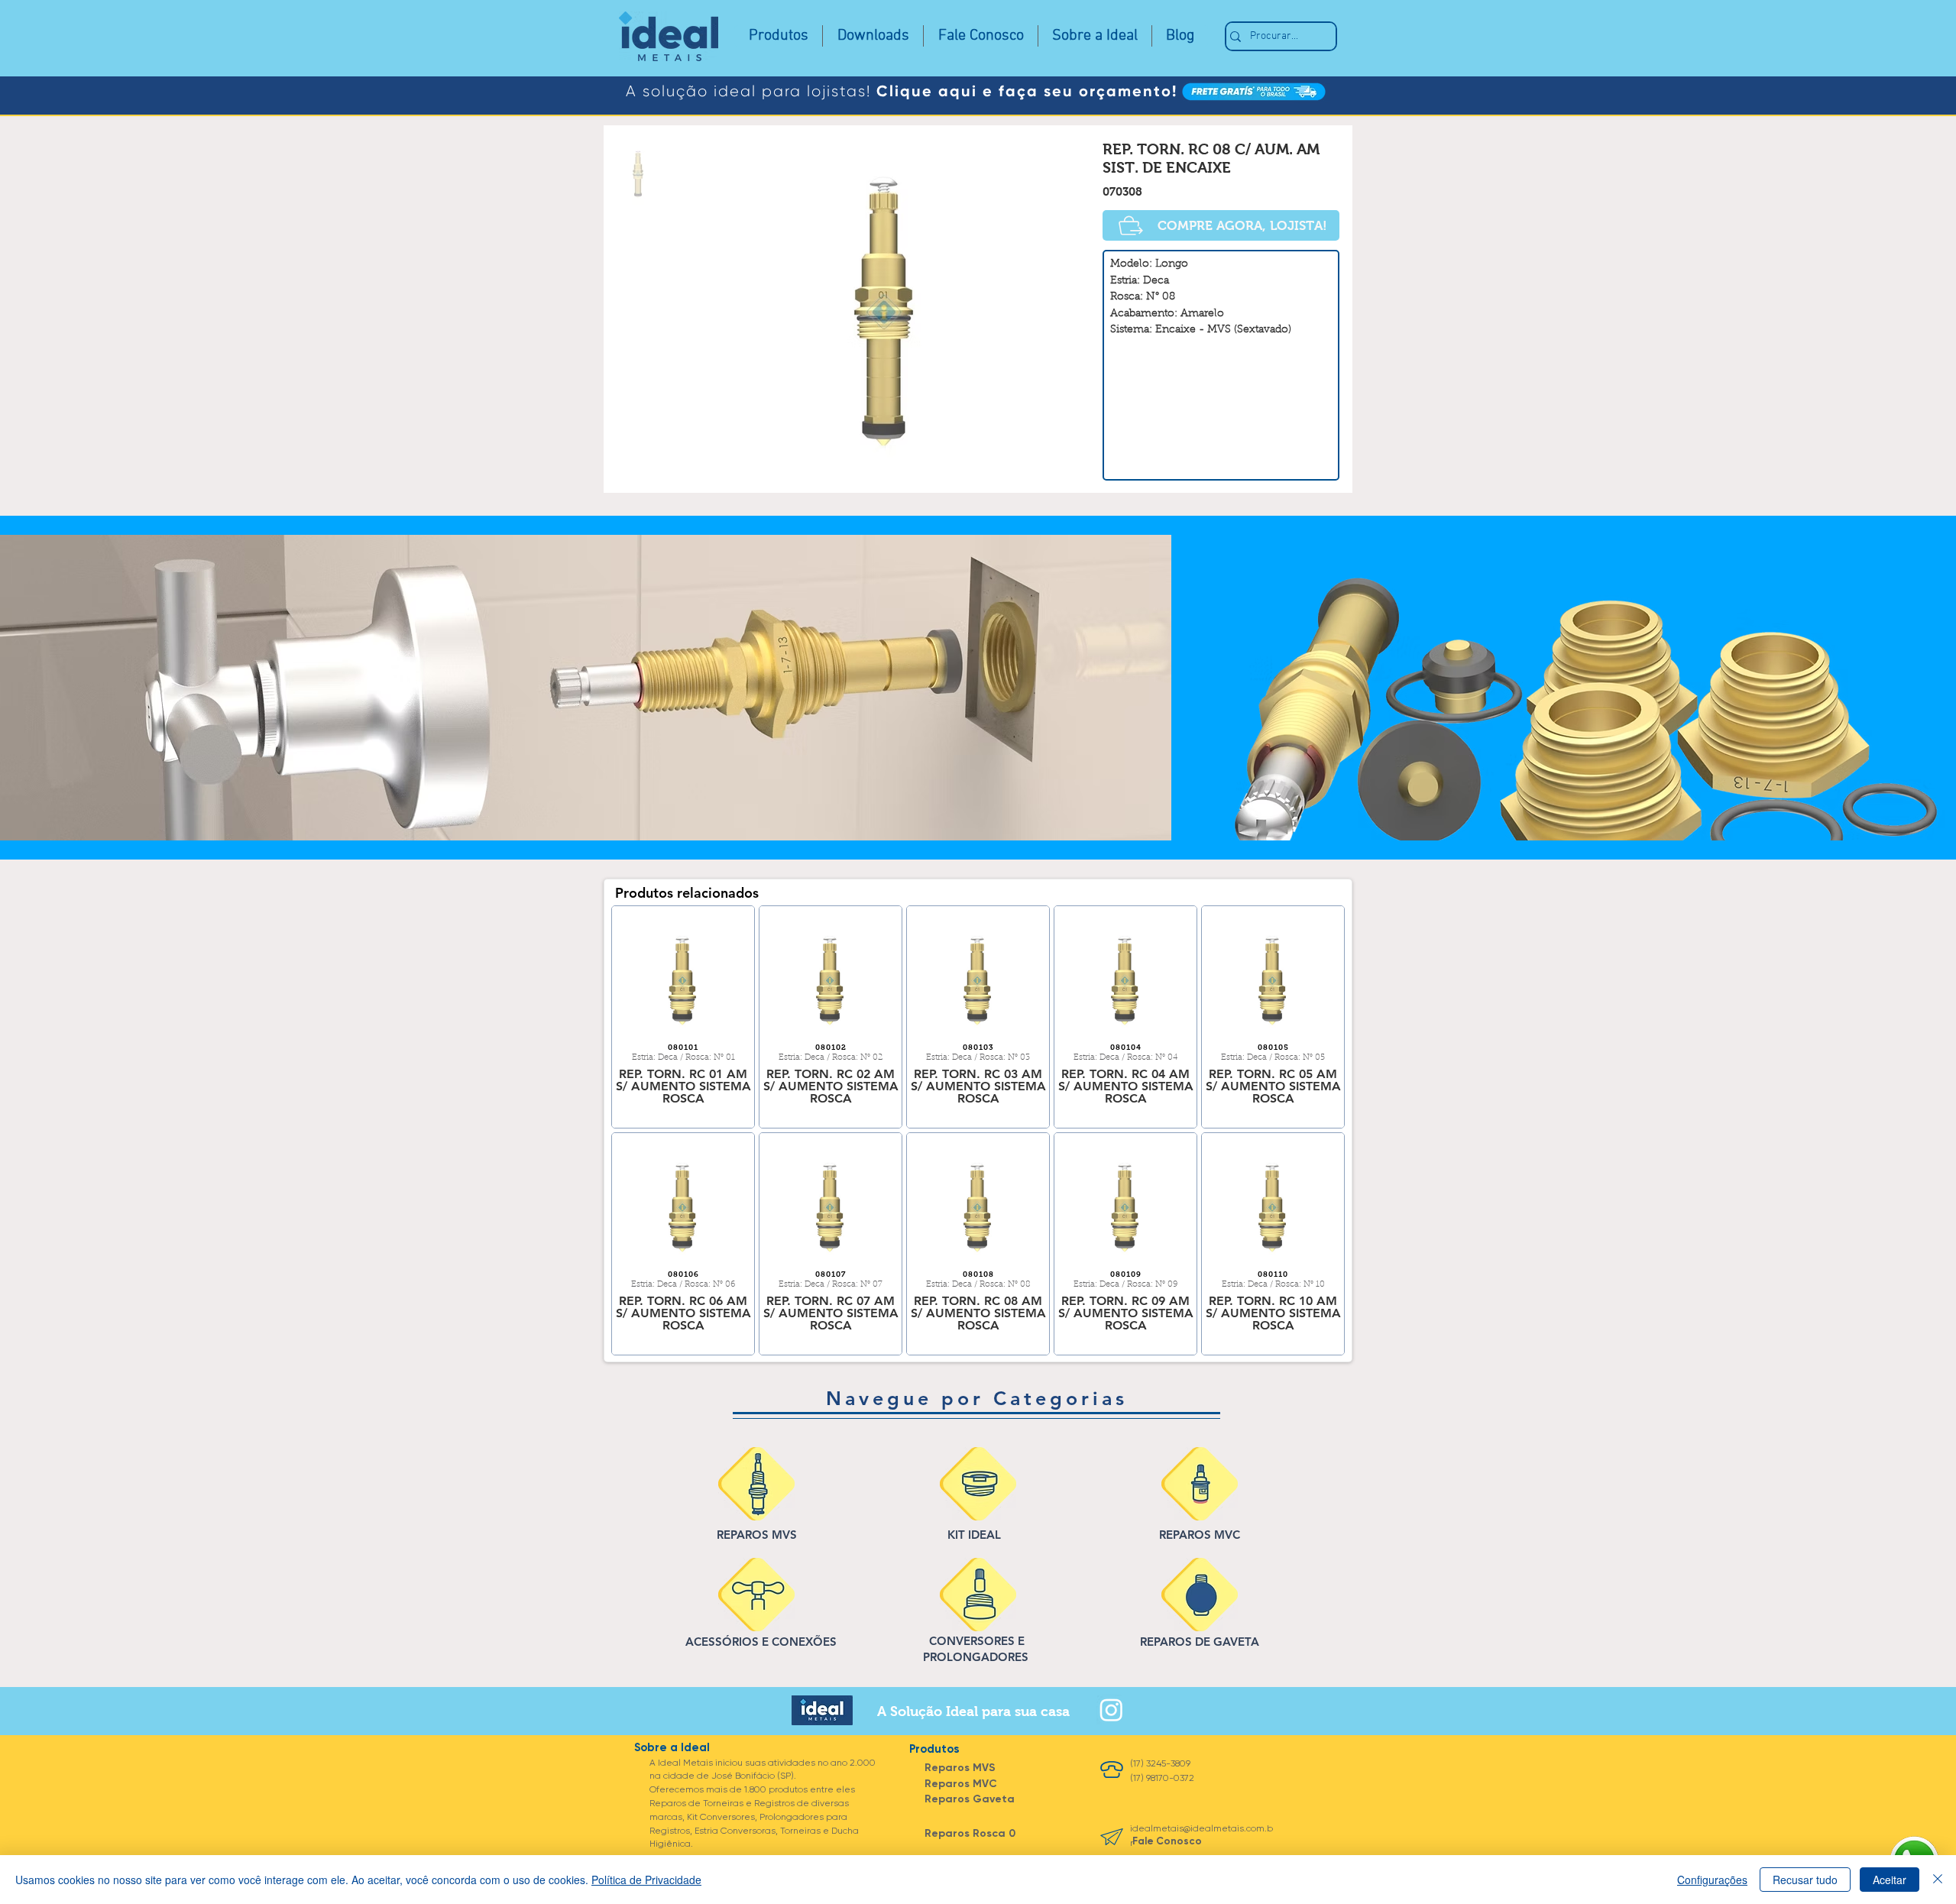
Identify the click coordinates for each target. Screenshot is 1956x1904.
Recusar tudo (1805, 1880)
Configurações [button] (1712, 1880)
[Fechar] (1938, 1880)
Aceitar (1890, 1880)
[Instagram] (1111, 1710)
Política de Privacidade (646, 1880)
